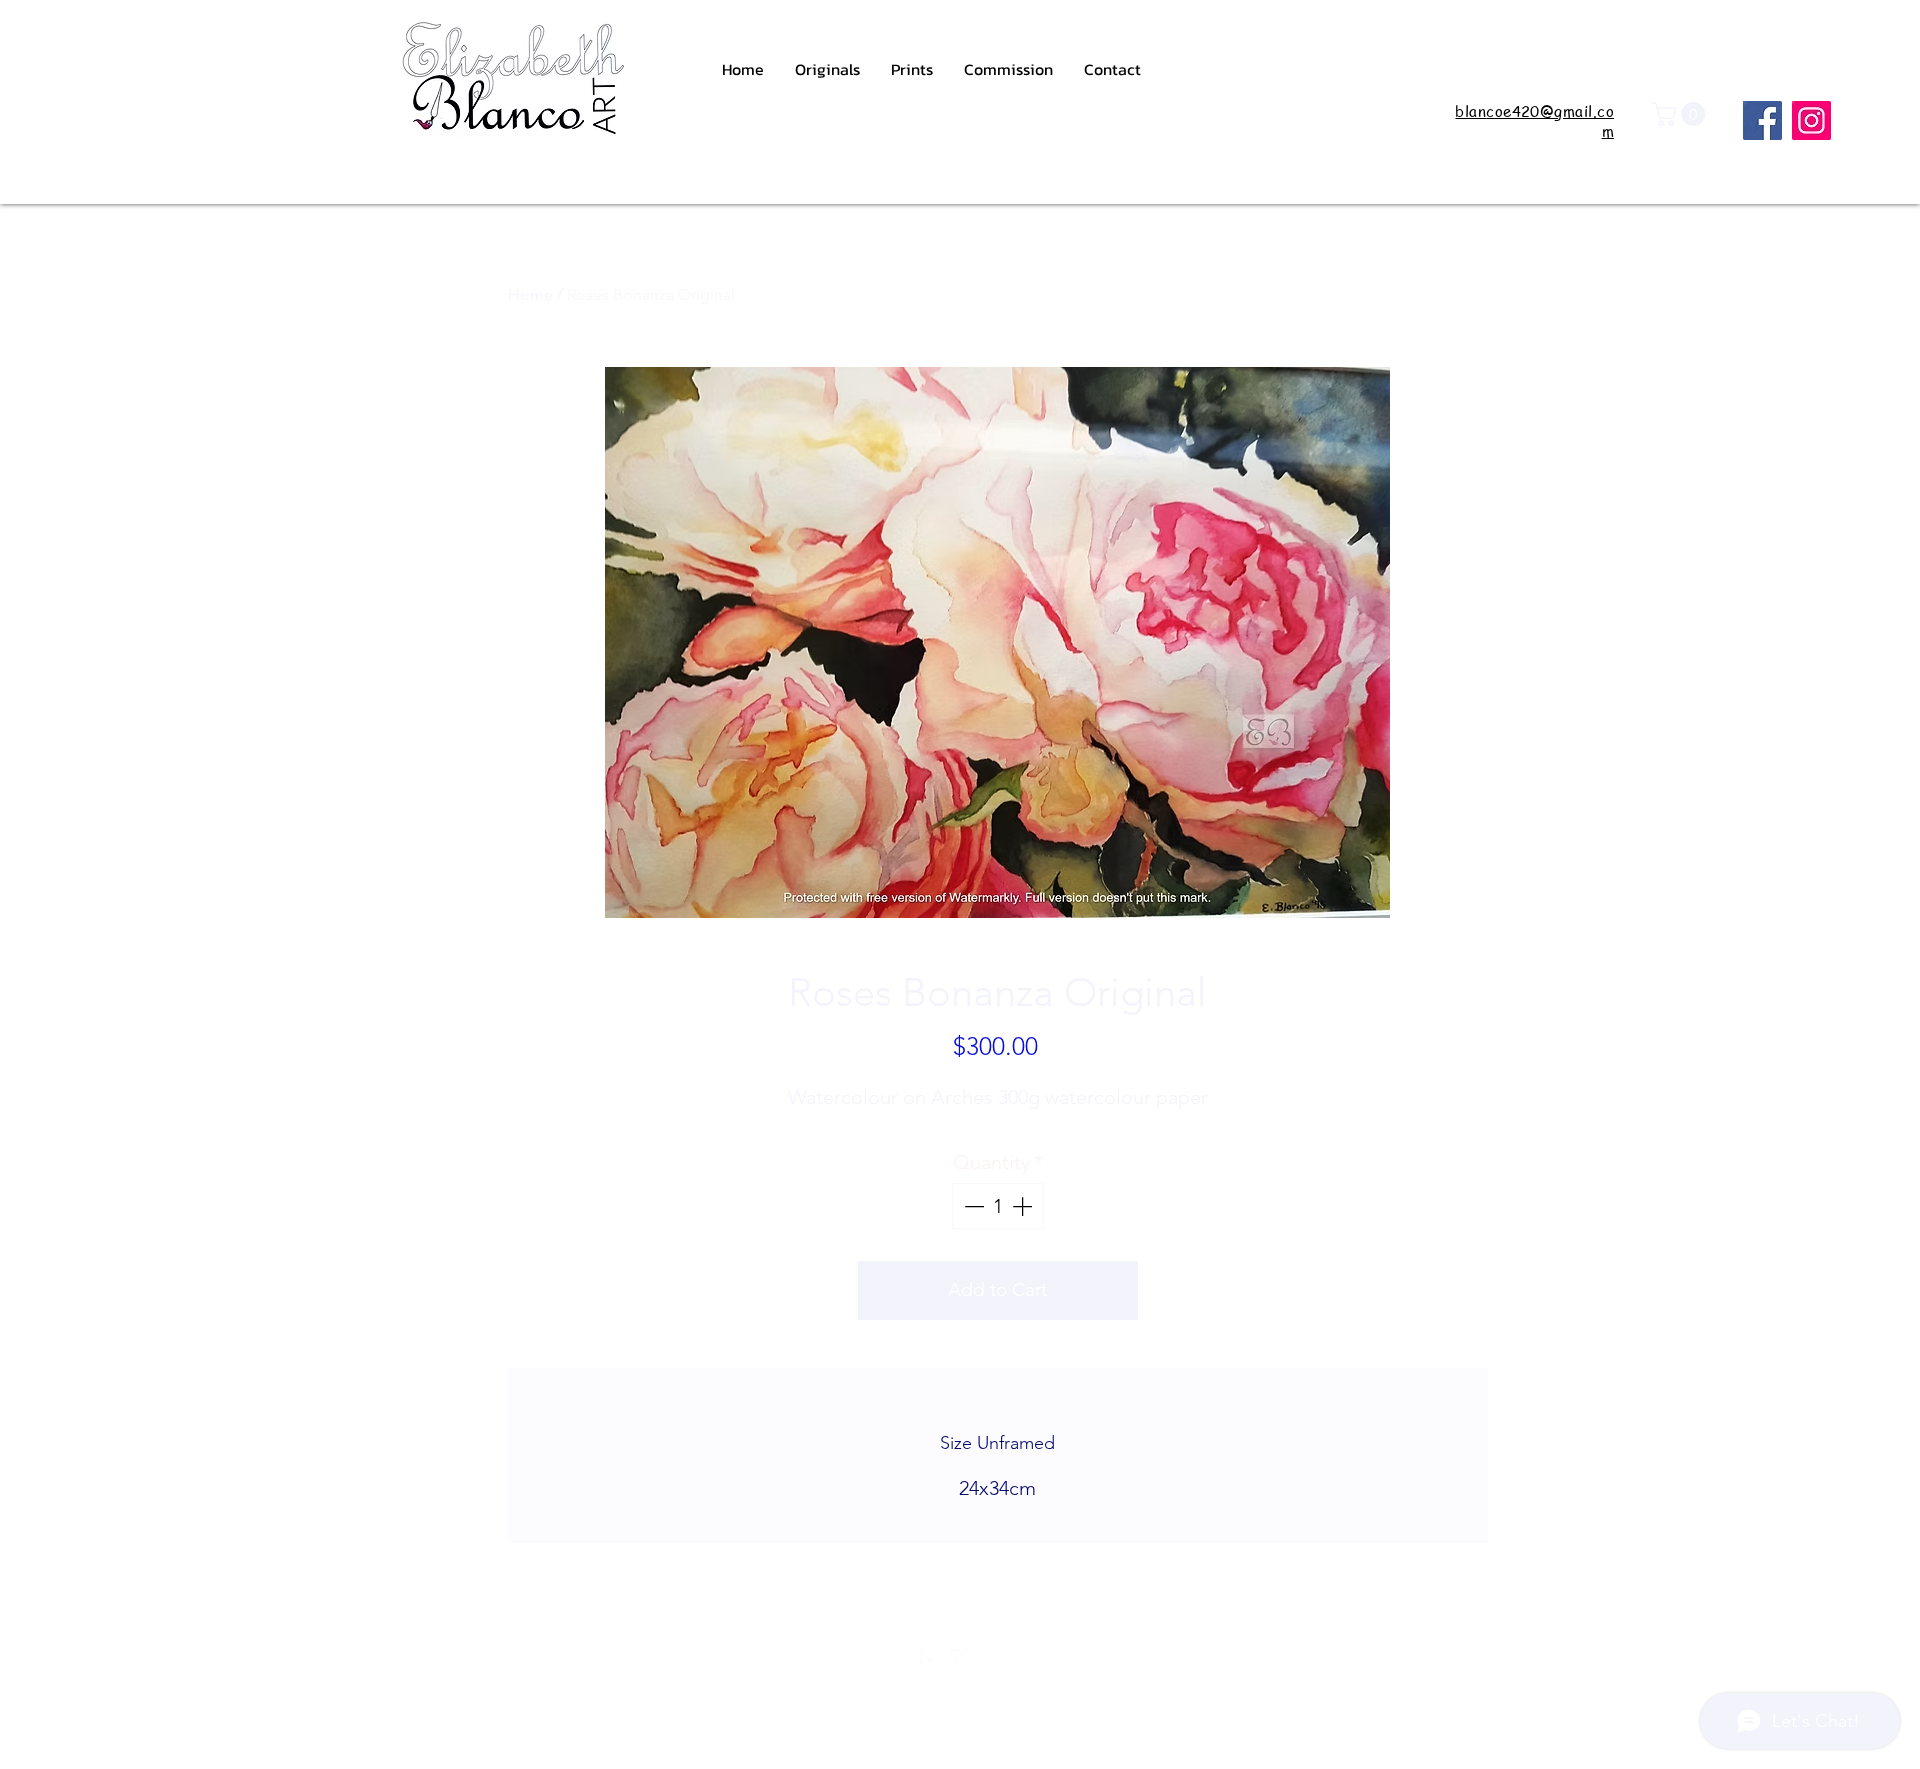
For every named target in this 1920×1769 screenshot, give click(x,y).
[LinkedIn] (990, 1659)
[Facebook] (1762, 120)
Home (530, 294)
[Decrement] (972, 1206)
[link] (1681, 114)
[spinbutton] (998, 1206)
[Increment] (1024, 1206)
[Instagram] (1811, 120)
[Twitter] (960, 1659)
